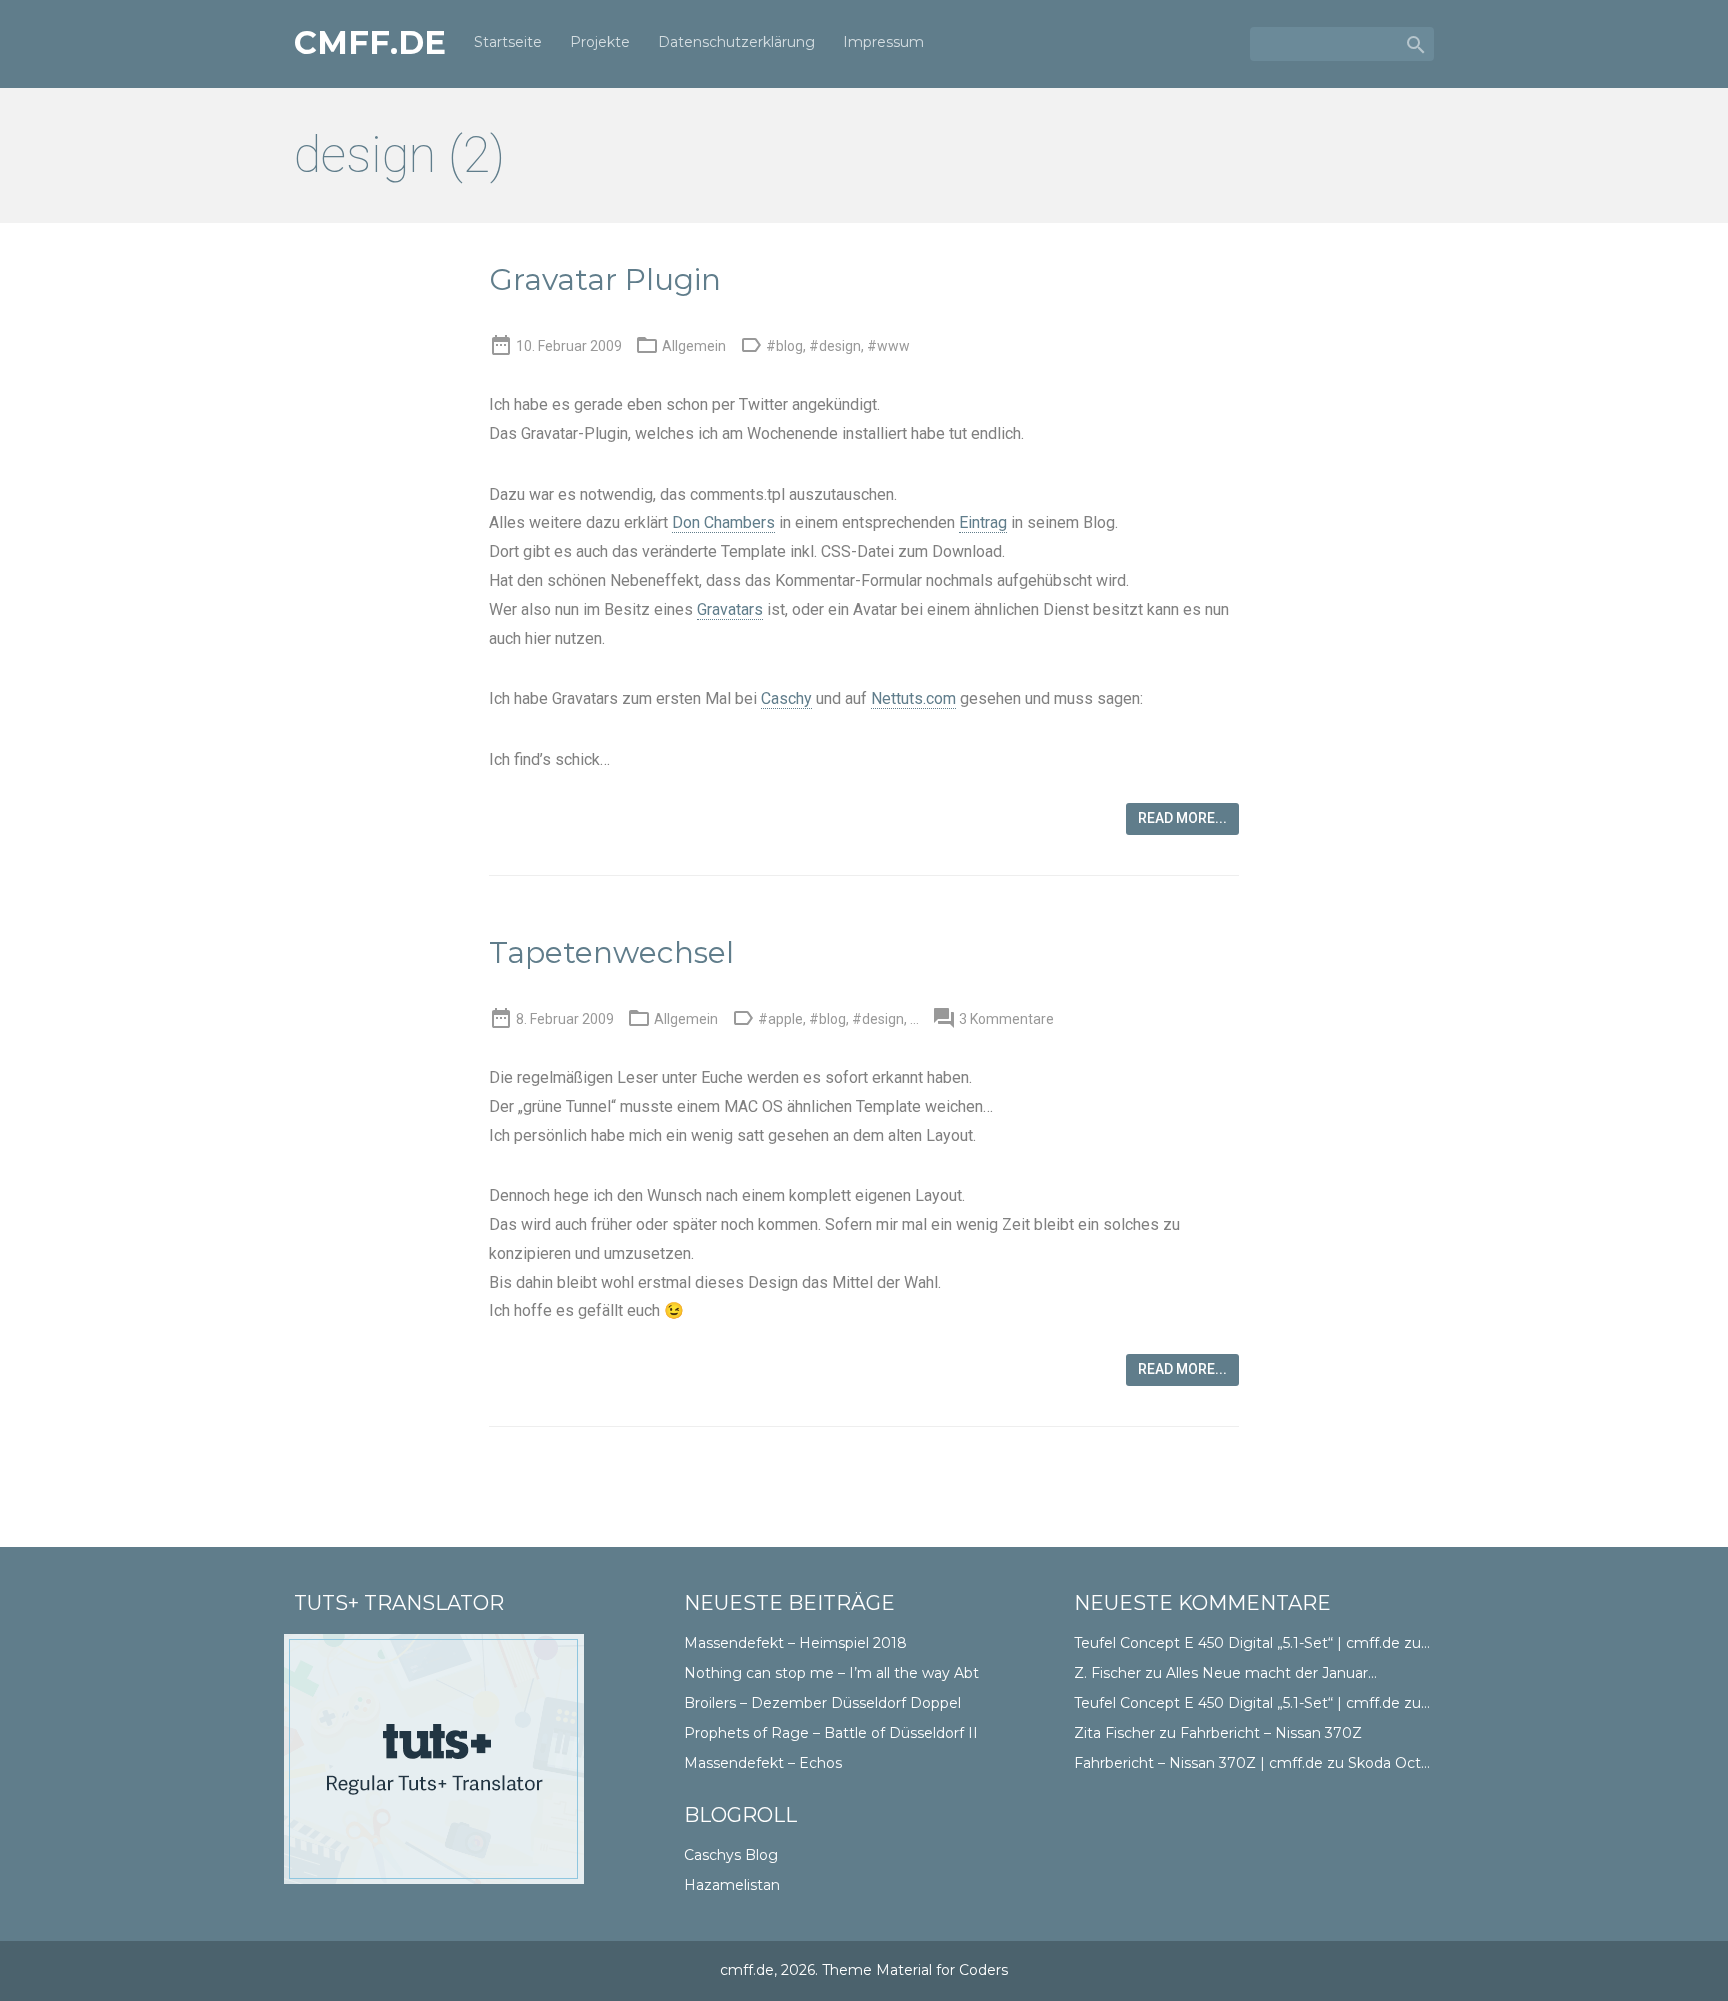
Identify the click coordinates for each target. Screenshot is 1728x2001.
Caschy (786, 698)
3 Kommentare (1006, 1019)
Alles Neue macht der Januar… (1271, 1673)
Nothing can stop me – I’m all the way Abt (831, 1673)
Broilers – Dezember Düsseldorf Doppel (822, 1703)
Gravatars (730, 609)
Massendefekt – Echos (763, 1763)
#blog (784, 346)
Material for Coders (942, 1970)
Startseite (508, 42)
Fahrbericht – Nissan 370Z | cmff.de (1198, 1763)
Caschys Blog (731, 1855)
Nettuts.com (913, 698)
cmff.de (370, 43)
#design (835, 346)
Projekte (600, 42)
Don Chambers (723, 522)
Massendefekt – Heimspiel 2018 (795, 1643)
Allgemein (694, 346)
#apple (780, 1019)
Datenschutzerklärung (736, 42)
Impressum (883, 42)
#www (888, 346)
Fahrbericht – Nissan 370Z (1271, 1733)
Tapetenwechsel (611, 952)
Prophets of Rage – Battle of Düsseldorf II (831, 1733)
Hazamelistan (732, 1885)
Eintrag (983, 522)
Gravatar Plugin (605, 279)
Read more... (1182, 818)
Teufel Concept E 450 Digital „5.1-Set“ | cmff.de (1237, 1643)
